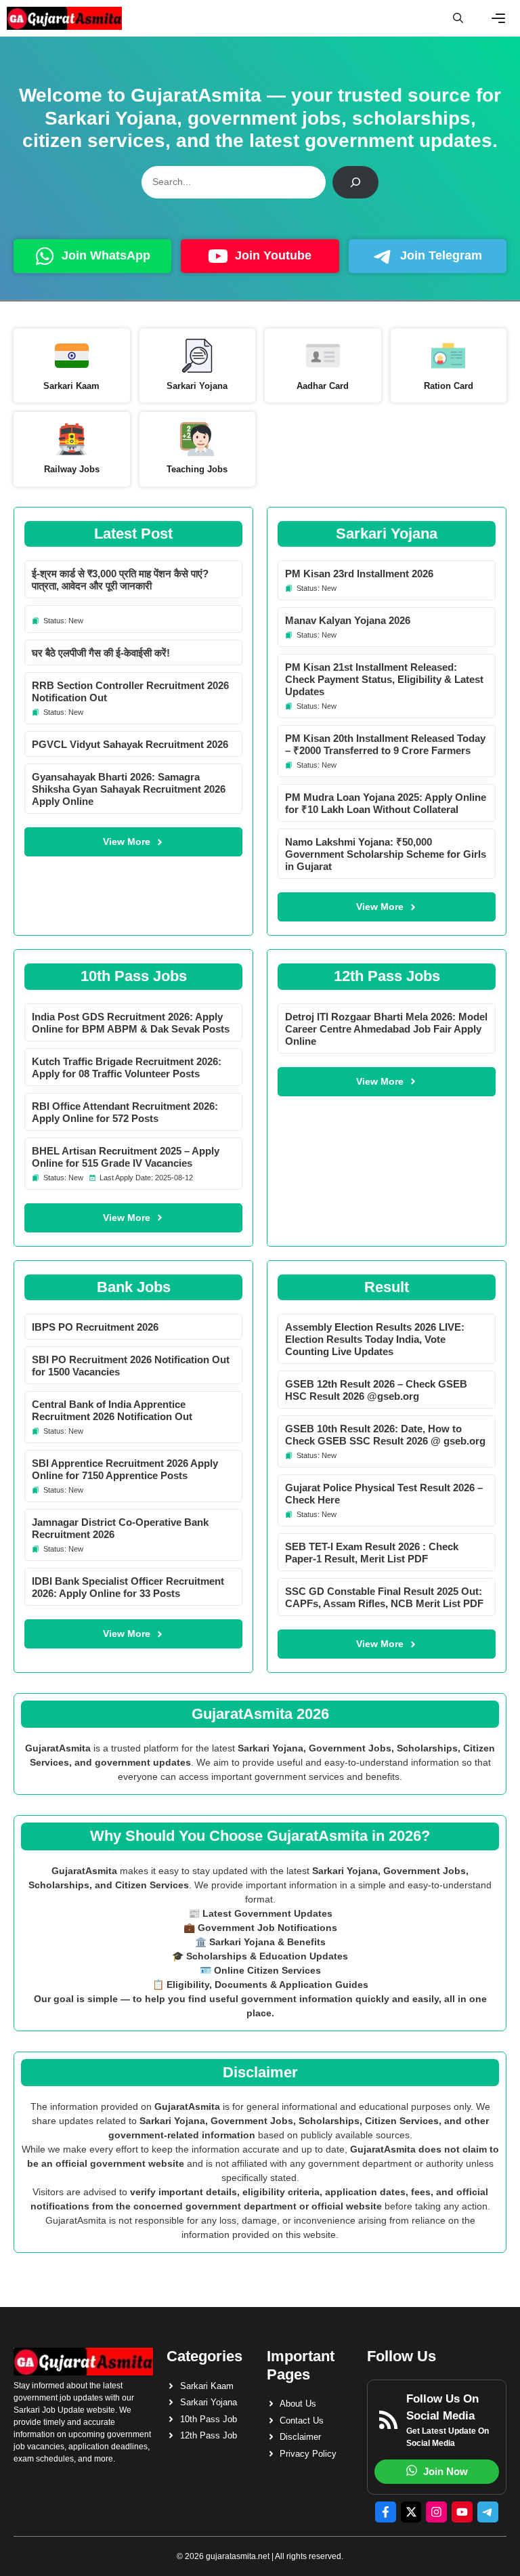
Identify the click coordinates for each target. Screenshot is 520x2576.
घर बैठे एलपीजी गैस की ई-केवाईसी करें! (101, 653)
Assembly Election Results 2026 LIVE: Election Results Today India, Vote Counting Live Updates (375, 1339)
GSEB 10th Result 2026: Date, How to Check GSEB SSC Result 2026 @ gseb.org (385, 1435)
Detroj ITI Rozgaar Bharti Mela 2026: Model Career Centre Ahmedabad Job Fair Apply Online (386, 1029)
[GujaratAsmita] (64, 18)
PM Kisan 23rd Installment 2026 (359, 574)
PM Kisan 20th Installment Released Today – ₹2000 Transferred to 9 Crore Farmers (385, 744)
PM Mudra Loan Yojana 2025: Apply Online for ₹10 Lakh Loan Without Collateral (386, 803)
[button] (458, 18)
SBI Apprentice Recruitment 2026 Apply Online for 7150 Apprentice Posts (125, 1469)
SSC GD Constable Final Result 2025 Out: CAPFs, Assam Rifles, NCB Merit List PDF (384, 1597)
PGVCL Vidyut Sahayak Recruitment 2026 (130, 744)
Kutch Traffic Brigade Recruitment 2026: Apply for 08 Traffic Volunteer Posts (127, 1067)
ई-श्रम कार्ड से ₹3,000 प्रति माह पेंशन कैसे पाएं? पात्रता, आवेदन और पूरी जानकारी (120, 580)
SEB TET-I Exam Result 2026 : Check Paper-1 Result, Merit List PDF (372, 1553)
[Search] (355, 182)
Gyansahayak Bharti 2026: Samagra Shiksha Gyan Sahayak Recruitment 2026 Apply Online (129, 789)
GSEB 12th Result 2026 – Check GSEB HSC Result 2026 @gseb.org (376, 1390)
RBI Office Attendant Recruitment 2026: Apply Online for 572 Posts (125, 1112)
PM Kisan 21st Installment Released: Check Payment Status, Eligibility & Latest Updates (384, 679)
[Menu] (498, 18)
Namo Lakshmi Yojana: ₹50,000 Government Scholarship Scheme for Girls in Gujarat (386, 854)
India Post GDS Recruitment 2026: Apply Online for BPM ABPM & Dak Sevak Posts (131, 1023)
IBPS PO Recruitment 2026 (95, 1327)
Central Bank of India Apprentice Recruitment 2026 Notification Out (112, 1410)
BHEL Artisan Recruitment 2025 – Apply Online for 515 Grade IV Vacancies (126, 1157)
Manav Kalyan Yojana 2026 (348, 620)
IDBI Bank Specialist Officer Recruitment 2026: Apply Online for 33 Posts (128, 1587)
